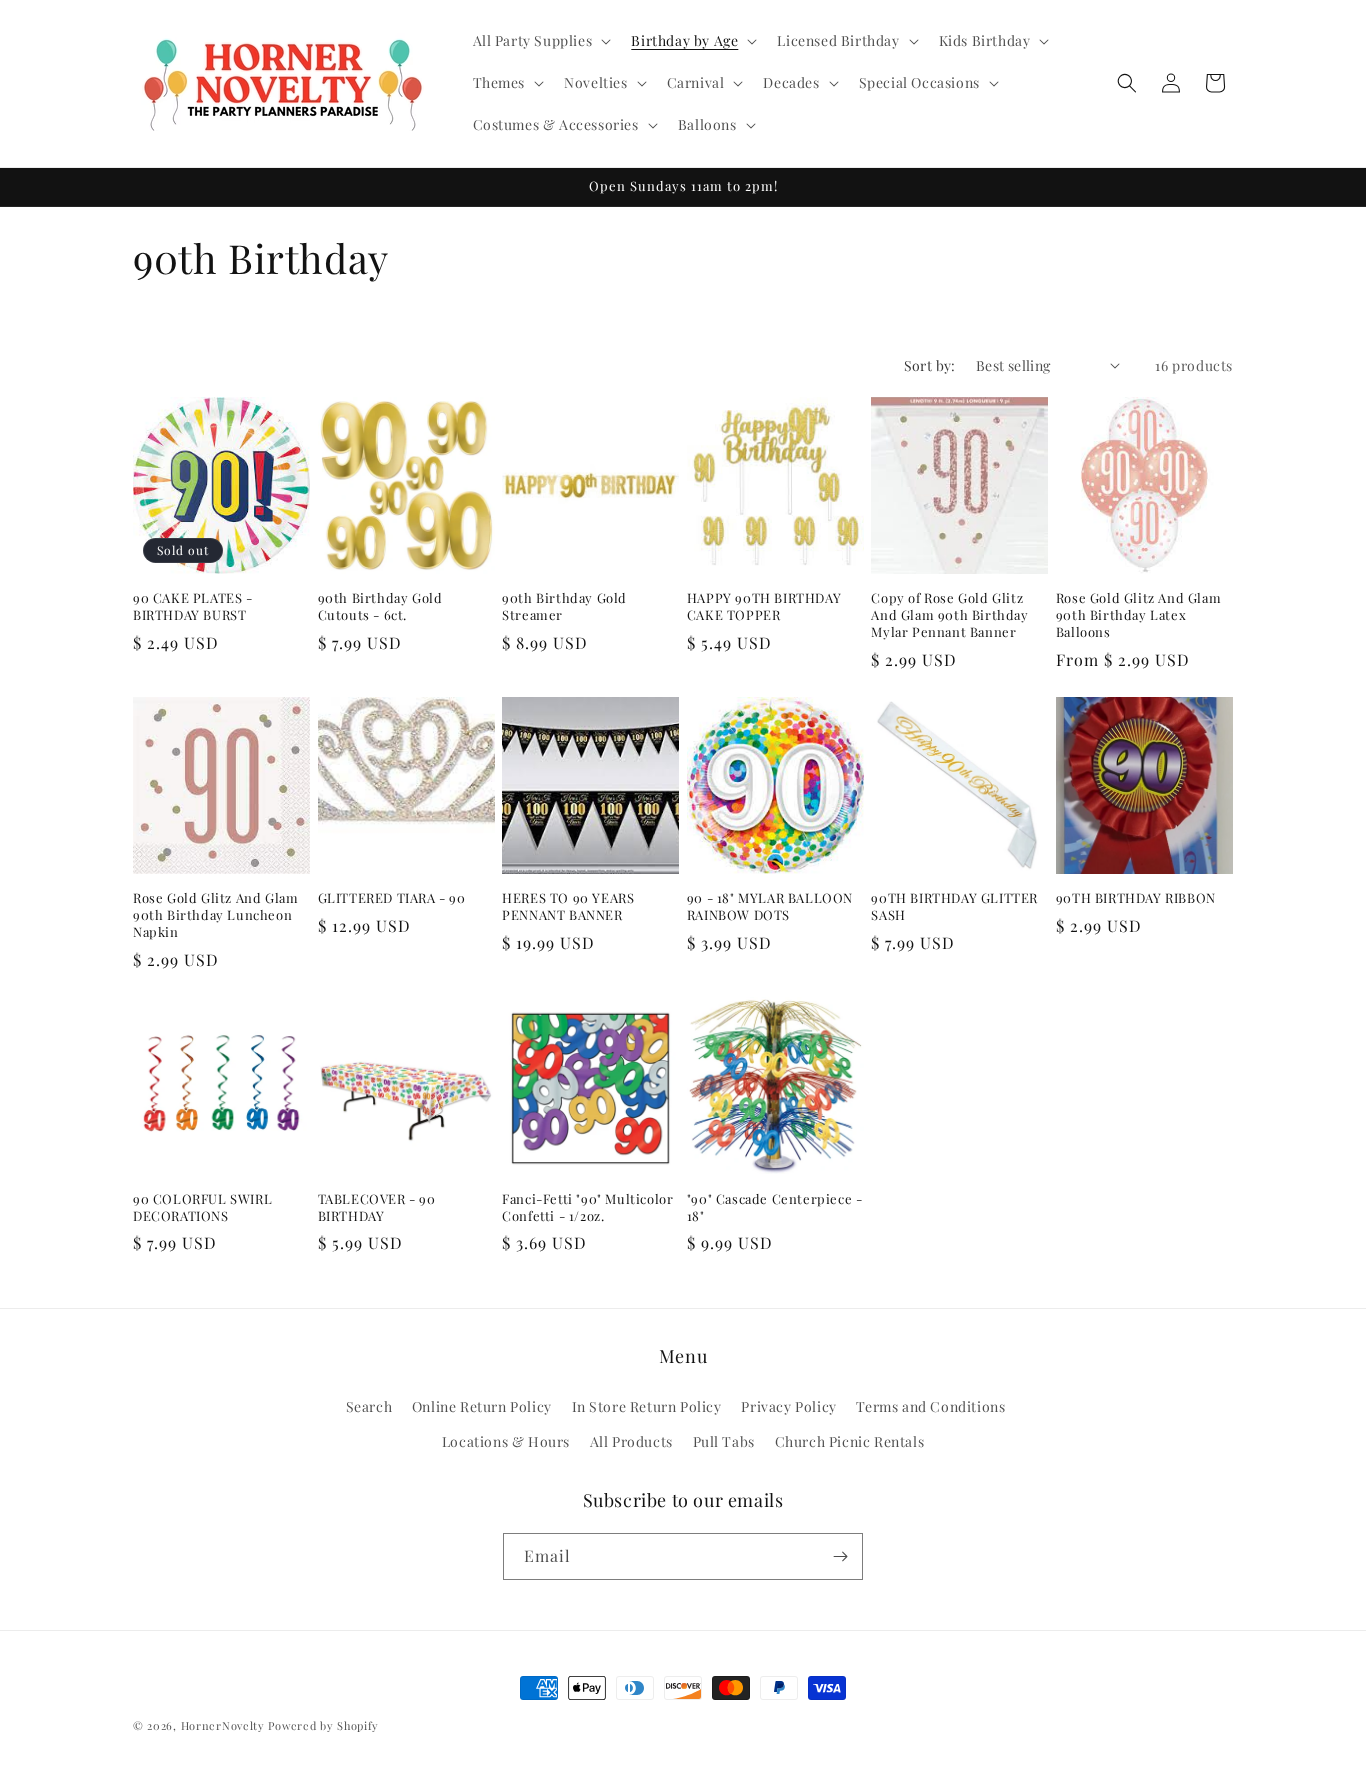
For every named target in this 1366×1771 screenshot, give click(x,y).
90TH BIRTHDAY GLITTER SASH (954, 906)
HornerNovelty (223, 1725)
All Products (631, 1441)
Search (369, 1406)
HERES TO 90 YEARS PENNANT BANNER (568, 906)
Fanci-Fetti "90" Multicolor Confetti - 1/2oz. (587, 1207)
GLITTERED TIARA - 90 (392, 898)
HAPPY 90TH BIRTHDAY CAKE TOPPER (764, 606)
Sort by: (930, 365)
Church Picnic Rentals (850, 1441)
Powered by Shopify (323, 1725)
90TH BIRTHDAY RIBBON (1136, 898)
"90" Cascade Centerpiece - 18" (775, 1207)
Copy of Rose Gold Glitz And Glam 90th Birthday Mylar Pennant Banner (949, 615)
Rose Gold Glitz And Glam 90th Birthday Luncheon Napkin (215, 915)
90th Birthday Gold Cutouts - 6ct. (380, 606)
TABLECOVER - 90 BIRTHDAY (377, 1207)
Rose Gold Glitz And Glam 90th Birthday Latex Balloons (1138, 615)
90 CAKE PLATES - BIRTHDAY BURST (193, 606)
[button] (540, 41)
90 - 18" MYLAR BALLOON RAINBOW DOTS (770, 906)
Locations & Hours (506, 1441)
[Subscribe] (840, 1556)
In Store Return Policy (647, 1406)
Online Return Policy (482, 1406)
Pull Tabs (724, 1441)
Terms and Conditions (930, 1406)
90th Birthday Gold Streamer (564, 606)
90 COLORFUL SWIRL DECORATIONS (202, 1207)
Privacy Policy (788, 1406)
